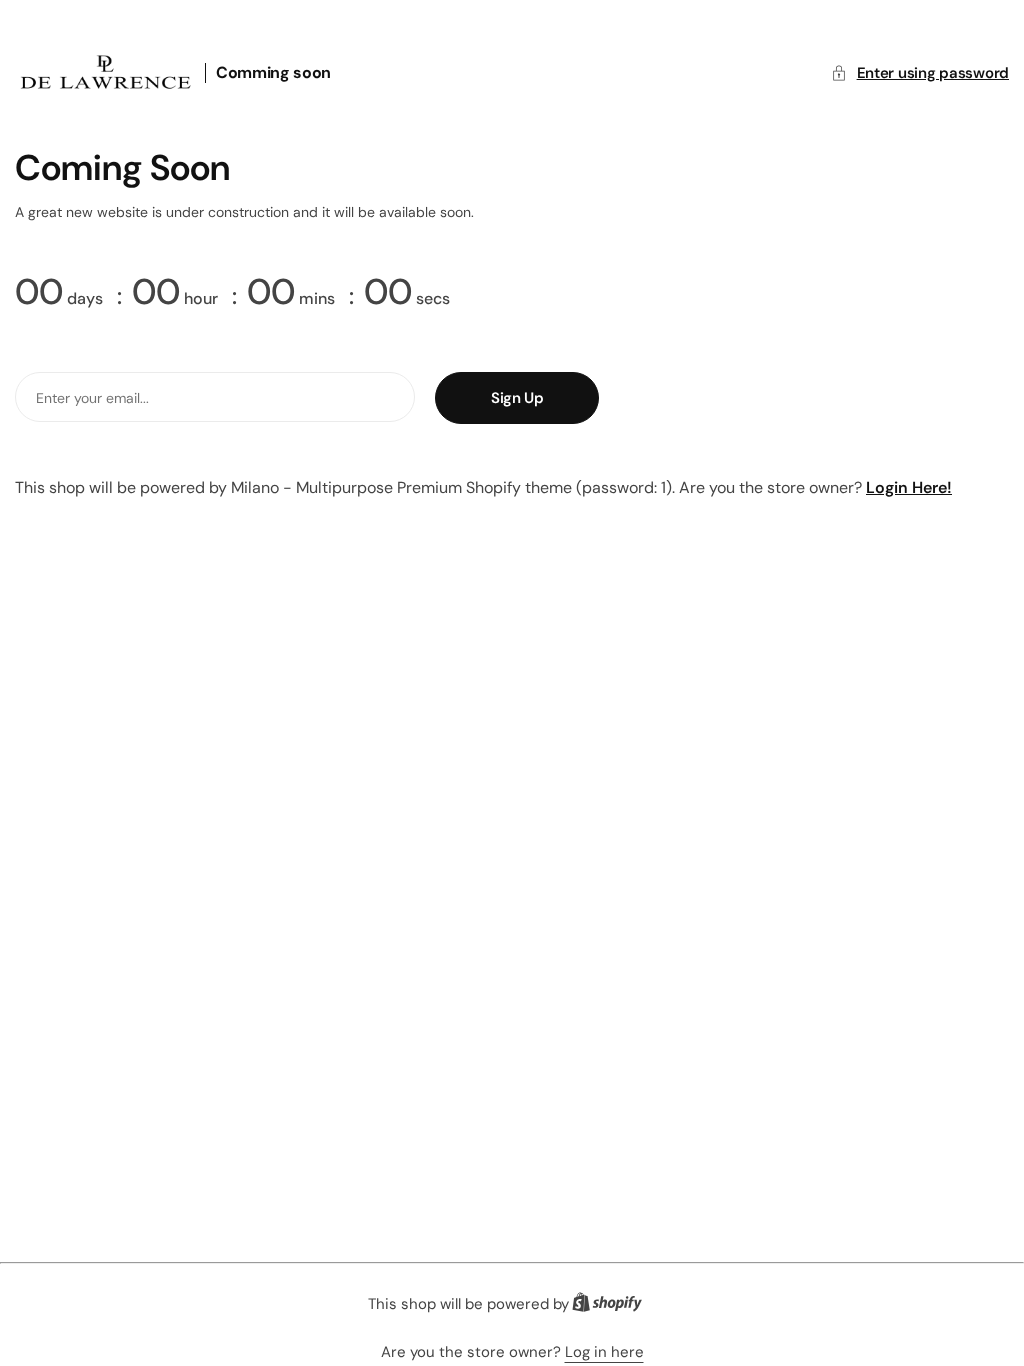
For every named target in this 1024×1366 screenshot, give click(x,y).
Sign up (517, 398)
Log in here (604, 1352)
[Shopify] (613, 1306)
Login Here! (909, 487)
